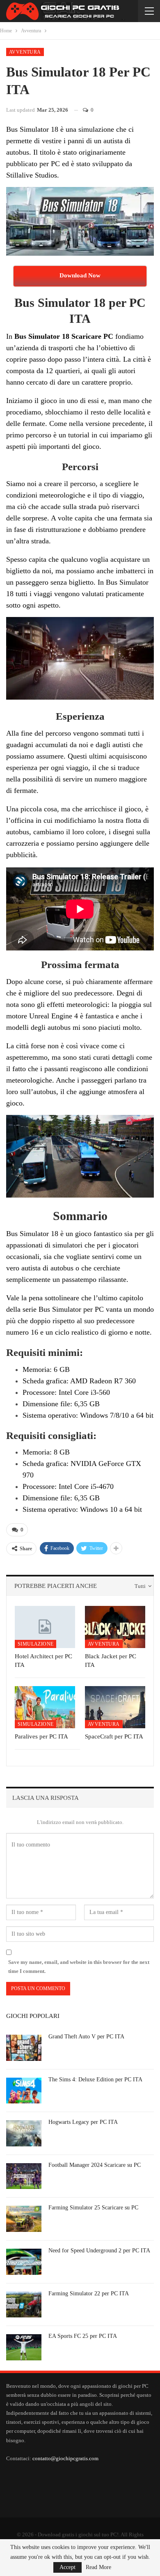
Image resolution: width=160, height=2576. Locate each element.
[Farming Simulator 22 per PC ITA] (24, 2305)
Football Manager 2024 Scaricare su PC (95, 2165)
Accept (67, 2567)
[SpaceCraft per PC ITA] (115, 1707)
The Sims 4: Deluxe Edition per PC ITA (95, 2079)
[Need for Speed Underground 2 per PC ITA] (24, 2262)
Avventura (25, 52)
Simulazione (35, 1644)
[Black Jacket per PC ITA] (115, 1627)
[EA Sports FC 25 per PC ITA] (24, 2347)
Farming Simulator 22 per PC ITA (89, 2293)
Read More (98, 2567)
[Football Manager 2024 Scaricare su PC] (24, 2176)
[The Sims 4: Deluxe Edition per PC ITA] (24, 2091)
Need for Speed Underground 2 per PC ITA (99, 2251)
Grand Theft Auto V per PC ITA (86, 2037)
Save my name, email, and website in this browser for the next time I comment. (79, 1967)
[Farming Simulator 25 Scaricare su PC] (24, 2219)
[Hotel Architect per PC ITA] (45, 1627)
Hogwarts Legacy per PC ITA (83, 2122)
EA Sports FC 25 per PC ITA (83, 2336)
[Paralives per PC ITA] (45, 1707)
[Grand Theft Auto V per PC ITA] (24, 2048)
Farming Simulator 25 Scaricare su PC (93, 2208)
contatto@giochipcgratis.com (65, 2458)
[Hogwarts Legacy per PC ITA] (24, 2133)
